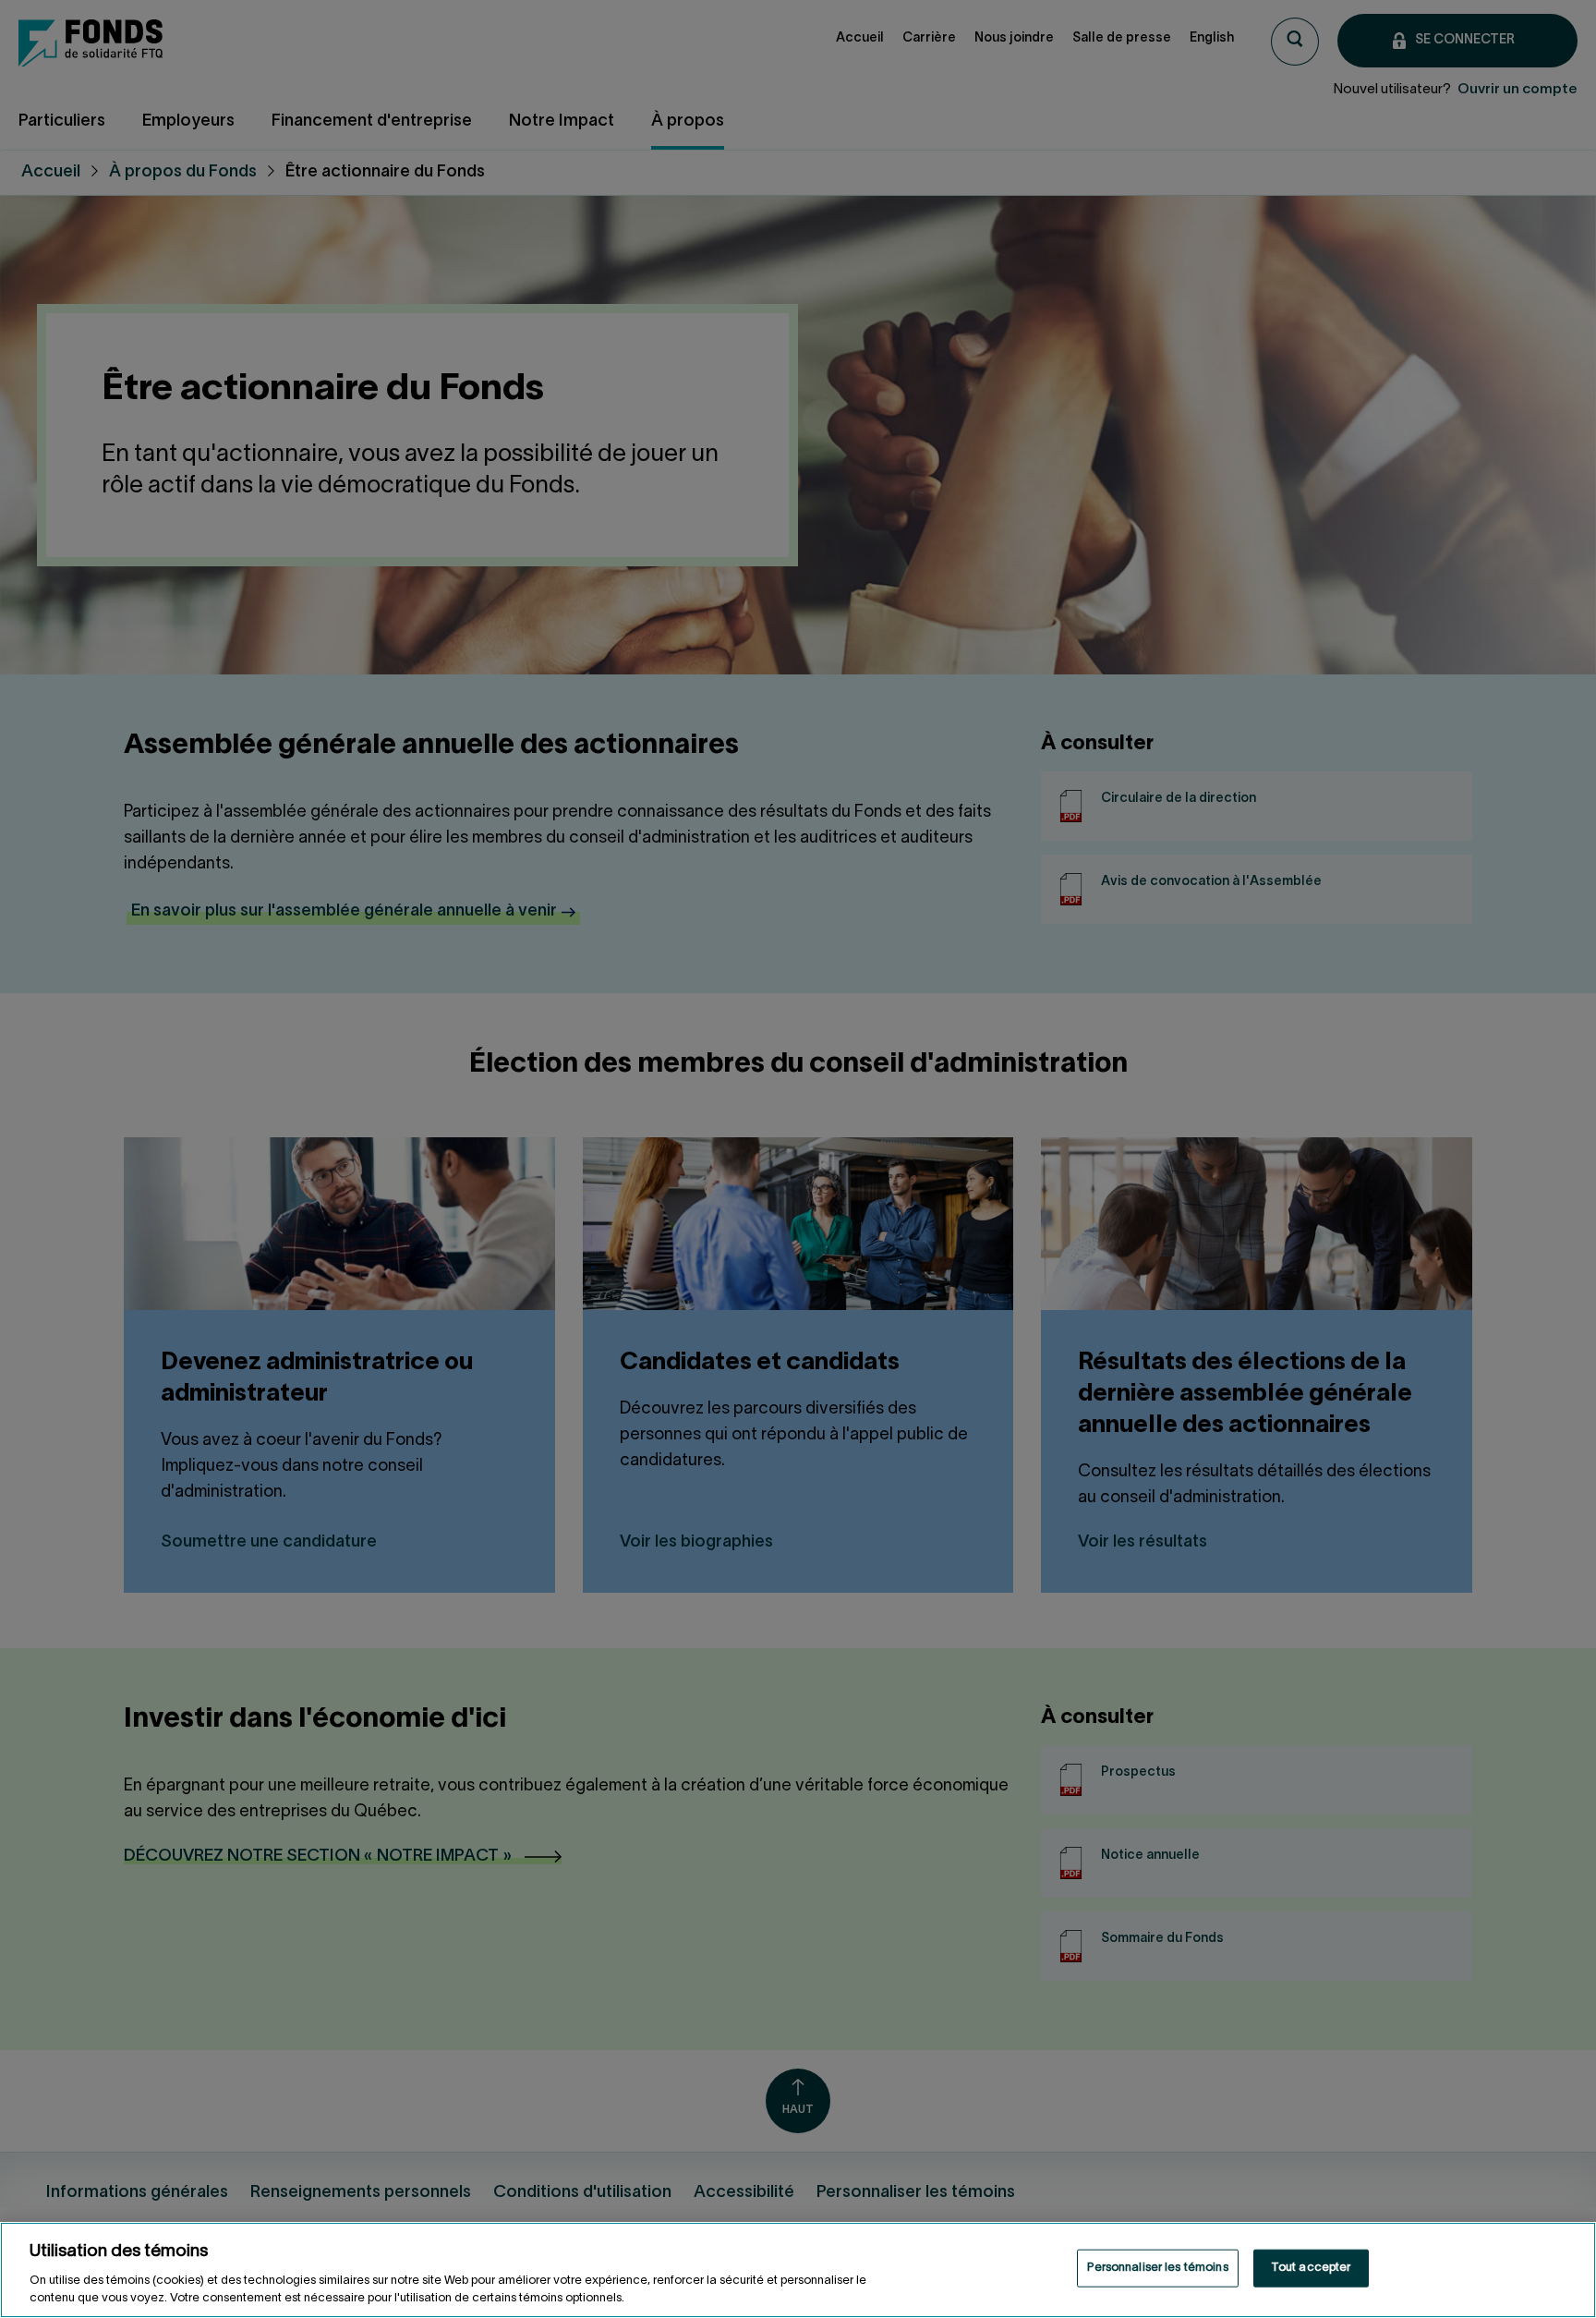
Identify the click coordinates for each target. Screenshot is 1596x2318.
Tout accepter (1311, 2268)
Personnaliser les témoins (1157, 2268)
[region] (798, 2270)
